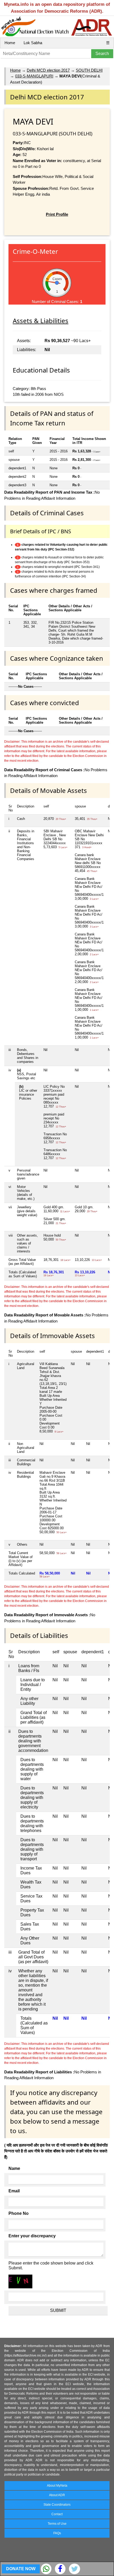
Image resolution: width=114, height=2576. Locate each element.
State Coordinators (57, 2505)
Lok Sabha (33, 43)
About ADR (57, 2495)
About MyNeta (57, 2486)
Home (10, 43)
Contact (57, 2514)
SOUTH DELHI (89, 70)
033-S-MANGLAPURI (34, 76)
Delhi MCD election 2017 (48, 70)
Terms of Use (57, 2524)
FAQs (57, 2533)
